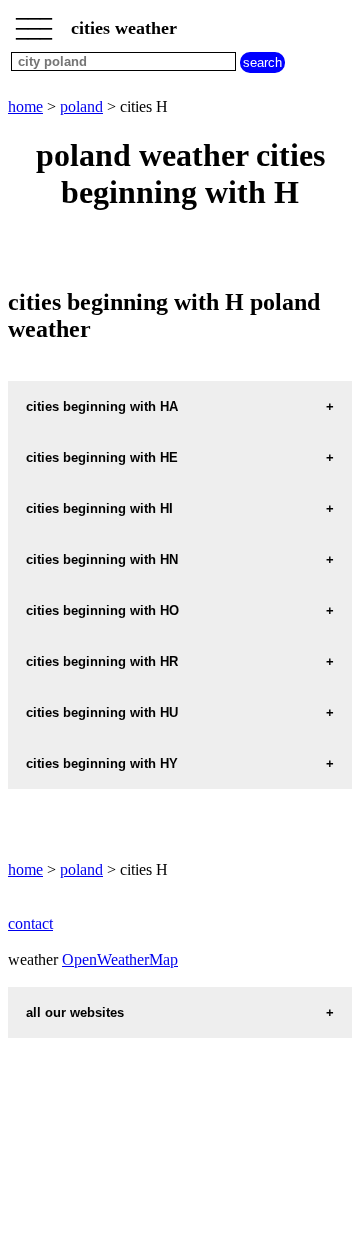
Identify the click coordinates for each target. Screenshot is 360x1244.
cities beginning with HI (99, 508)
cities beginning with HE (102, 457)
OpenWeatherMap (120, 959)
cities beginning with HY (102, 763)
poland (81, 106)
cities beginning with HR (102, 661)
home (25, 106)
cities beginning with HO (102, 610)
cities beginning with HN (102, 559)
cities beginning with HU (102, 712)
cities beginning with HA (102, 406)
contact (30, 923)
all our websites (75, 1012)
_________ (34, 22)
